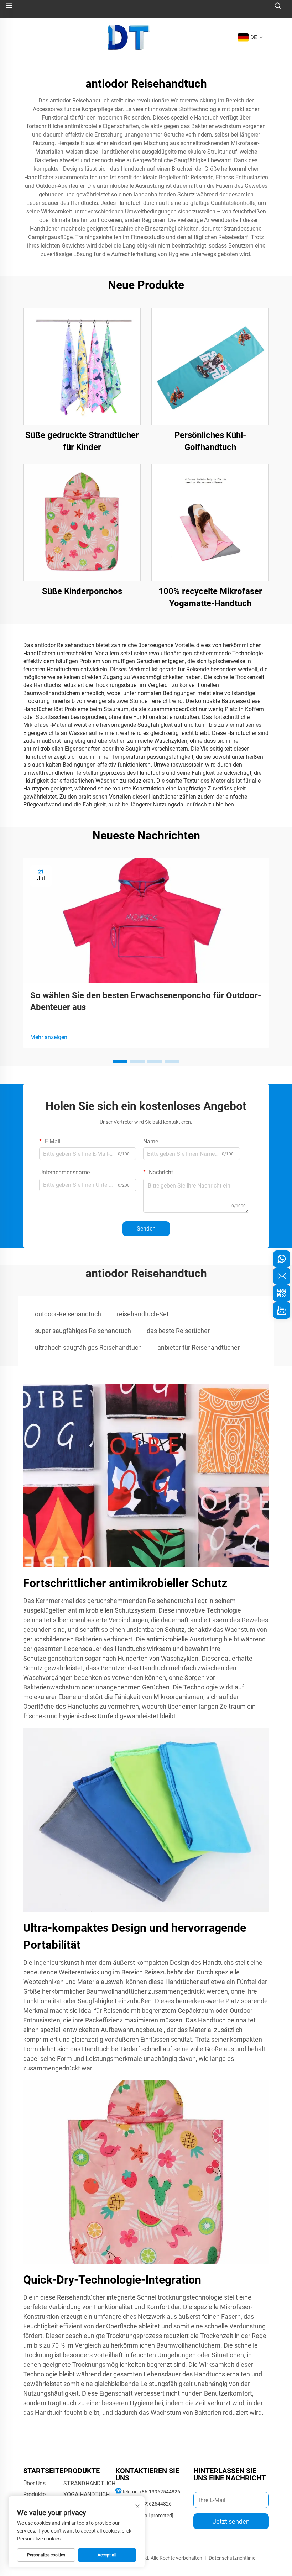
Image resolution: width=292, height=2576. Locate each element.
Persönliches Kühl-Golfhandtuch (210, 441)
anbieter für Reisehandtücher (199, 1347)
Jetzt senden (231, 2521)
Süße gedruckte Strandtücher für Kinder (82, 441)
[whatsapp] (282, 1259)
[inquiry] (282, 1310)
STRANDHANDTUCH (89, 2483)
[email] (282, 1276)
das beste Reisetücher (178, 1331)
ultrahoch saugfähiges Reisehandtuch (88, 1347)
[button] (120, 1061)
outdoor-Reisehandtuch (68, 1314)
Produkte (34, 2494)
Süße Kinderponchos (82, 591)
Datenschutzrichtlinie (232, 2558)
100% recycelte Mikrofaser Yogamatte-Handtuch (210, 597)
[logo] (129, 37)
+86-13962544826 (160, 2492)
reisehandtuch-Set (143, 1314)
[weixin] (282, 1293)
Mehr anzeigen (49, 1037)
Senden (146, 1229)
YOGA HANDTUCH (87, 2494)
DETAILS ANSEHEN (82, 366)
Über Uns (34, 2483)
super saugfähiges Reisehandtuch (83, 1331)
